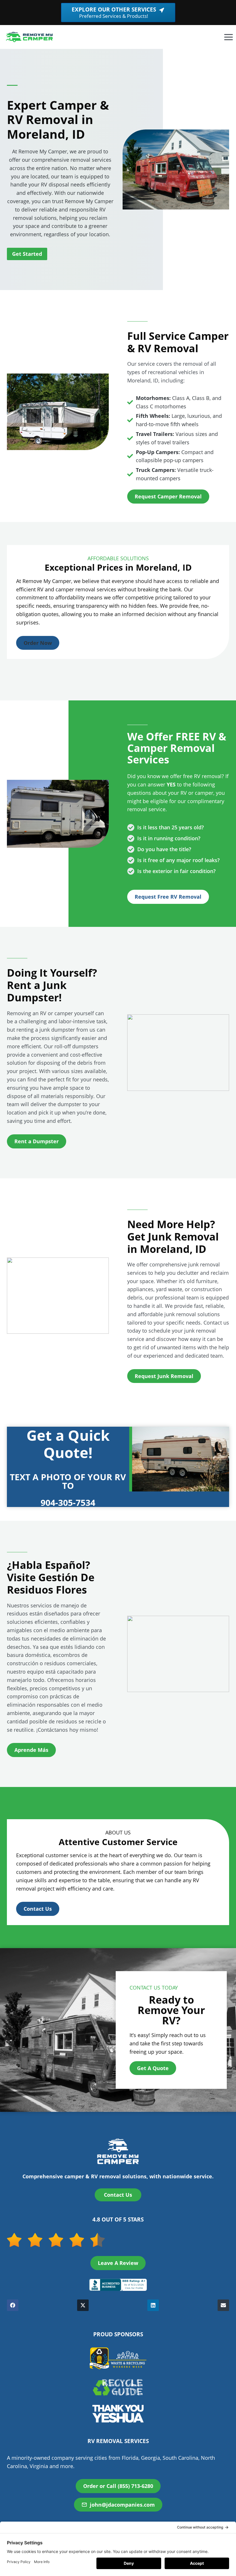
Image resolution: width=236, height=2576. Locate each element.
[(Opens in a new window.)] (118, 2285)
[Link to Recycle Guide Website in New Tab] (118, 2387)
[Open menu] (228, 37)
